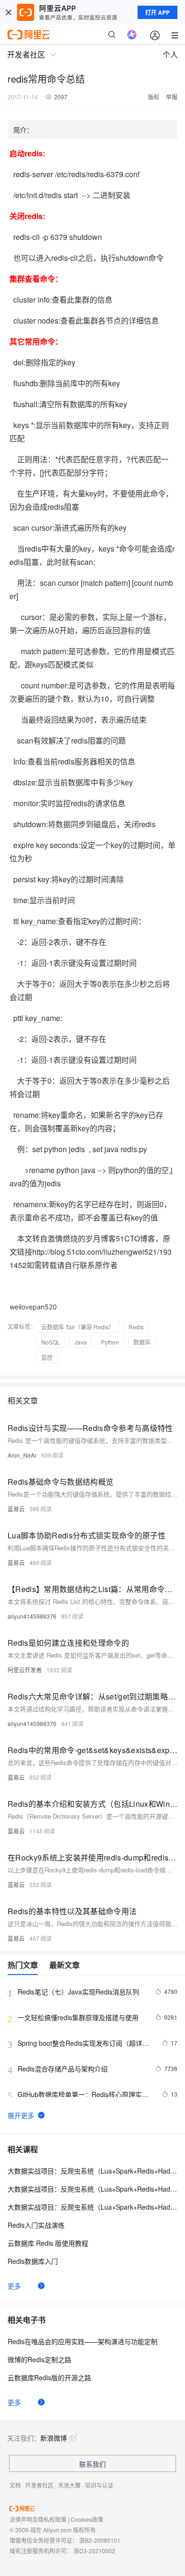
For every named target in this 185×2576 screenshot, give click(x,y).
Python (110, 1342)
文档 (15, 2485)
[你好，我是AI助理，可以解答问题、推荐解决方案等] (132, 35)
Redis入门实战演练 (36, 2225)
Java (81, 1342)
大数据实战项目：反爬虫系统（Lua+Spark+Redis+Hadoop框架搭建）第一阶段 (92, 2171)
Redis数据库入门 (33, 2261)
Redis (136, 1327)
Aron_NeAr (22, 1455)
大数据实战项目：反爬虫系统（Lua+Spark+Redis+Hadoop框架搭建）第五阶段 (92, 2207)
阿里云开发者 (25, 1670)
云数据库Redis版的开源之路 (49, 2377)
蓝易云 (16, 1509)
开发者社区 (39, 2485)
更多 (14, 2286)
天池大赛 (69, 2485)
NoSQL (51, 1342)
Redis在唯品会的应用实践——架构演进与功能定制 (83, 2341)
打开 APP (157, 12)
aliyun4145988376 (32, 1616)
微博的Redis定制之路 (39, 2359)
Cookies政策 (87, 2519)
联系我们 (92, 2464)
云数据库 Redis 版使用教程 (48, 2243)
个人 (170, 54)
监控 (47, 1357)
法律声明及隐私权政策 (38, 2519)
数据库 (142, 1342)
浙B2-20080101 (100, 2540)
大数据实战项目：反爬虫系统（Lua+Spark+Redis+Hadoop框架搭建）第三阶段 (92, 2189)
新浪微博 (54, 2438)
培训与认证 (99, 2485)
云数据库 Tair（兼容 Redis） (78, 1327)
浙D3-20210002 (94, 2551)
